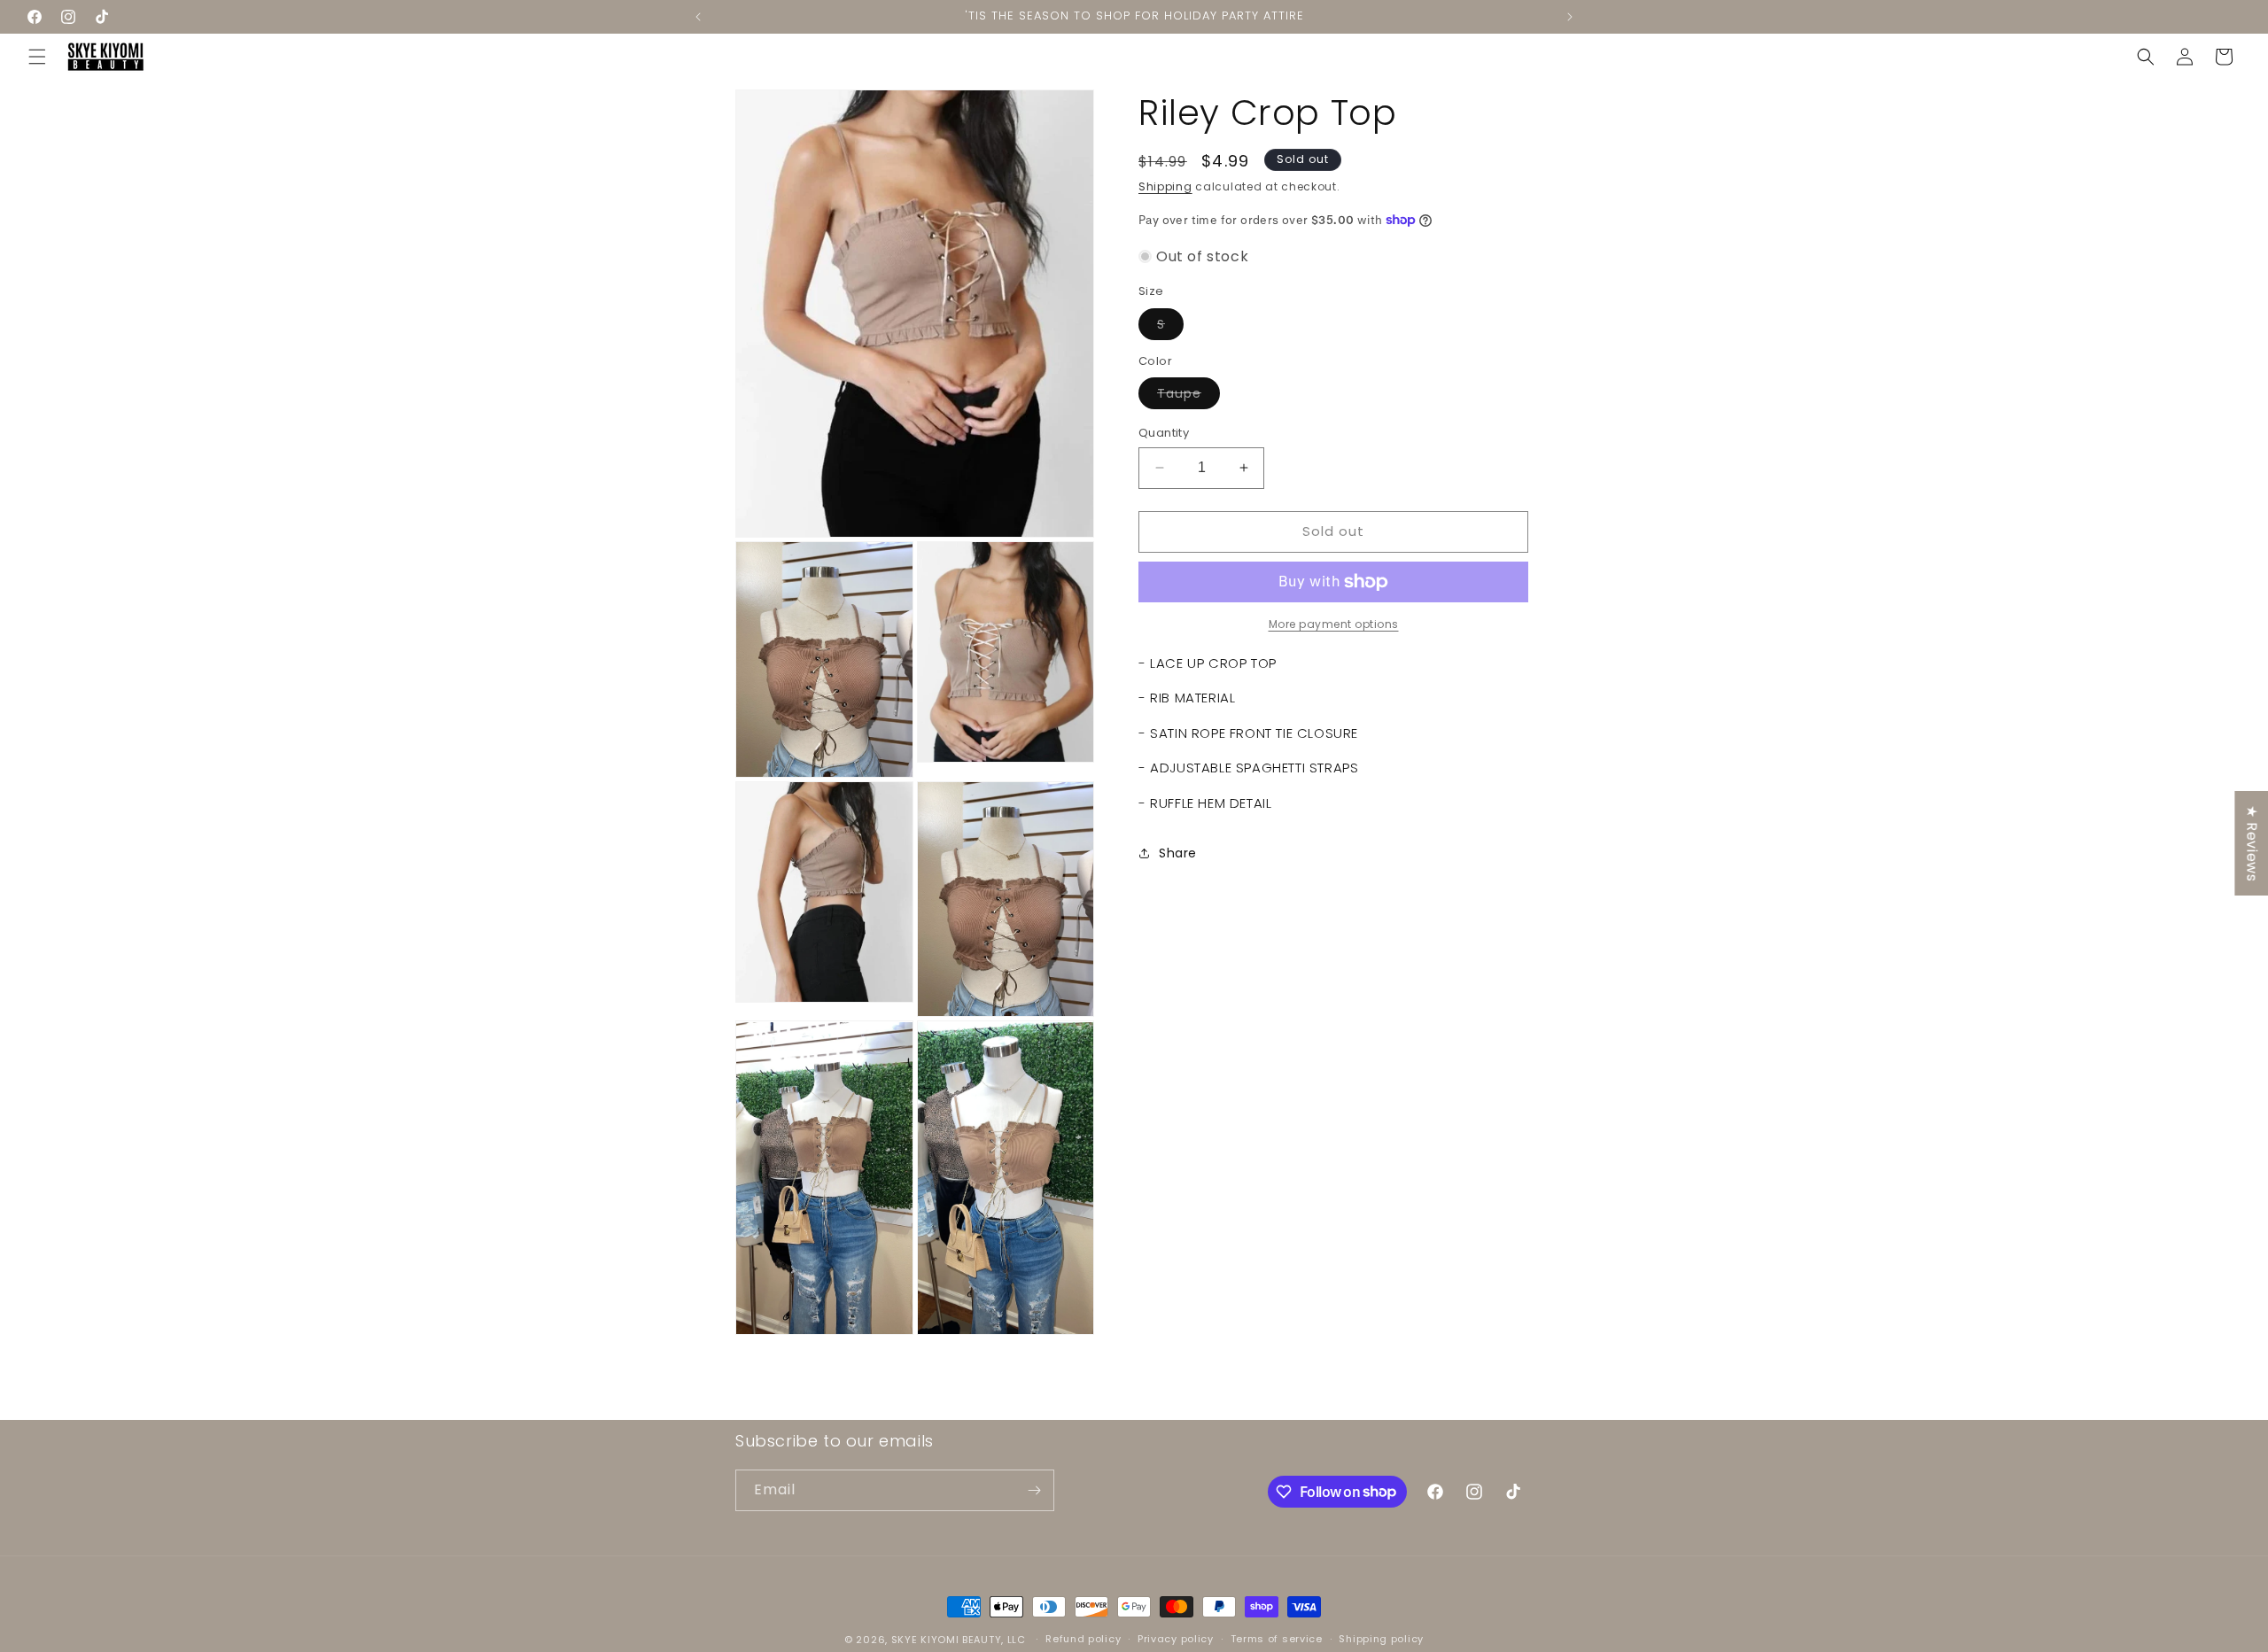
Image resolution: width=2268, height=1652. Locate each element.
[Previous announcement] (698, 17)
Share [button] (1178, 853)
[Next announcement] (1570, 17)
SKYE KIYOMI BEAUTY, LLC (959, 1640)
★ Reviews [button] (2252, 842)
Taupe (1188, 396)
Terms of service (1277, 1639)
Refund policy (1083, 1639)
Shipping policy (1381, 1639)
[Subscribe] (1034, 1490)
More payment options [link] (1334, 624)
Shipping (1165, 186)
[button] (37, 57)
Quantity (1164, 433)
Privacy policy (1176, 1639)
